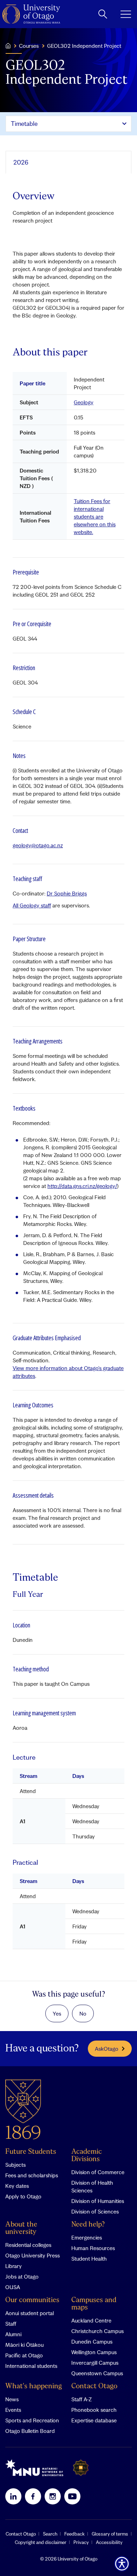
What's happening (34, 2386)
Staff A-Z (81, 2399)
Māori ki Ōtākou (24, 2345)
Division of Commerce (98, 2172)
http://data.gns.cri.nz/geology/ (82, 1186)
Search (50, 2534)
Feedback (74, 2534)
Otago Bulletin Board (30, 2431)
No (83, 2013)
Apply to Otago (23, 2196)
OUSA (13, 2287)
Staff (11, 2324)
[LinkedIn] (13, 2496)
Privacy (81, 2542)
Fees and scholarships (32, 2175)
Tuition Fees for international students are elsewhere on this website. (95, 516)
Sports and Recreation (32, 2420)
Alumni (13, 2334)
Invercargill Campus (95, 2363)
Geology (84, 402)
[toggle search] (103, 14)
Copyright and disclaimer (41, 2542)
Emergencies (87, 2237)
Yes (57, 2013)
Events (13, 2410)
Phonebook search (94, 2410)
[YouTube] (72, 2496)
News (12, 2399)
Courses (29, 46)
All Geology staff (32, 905)
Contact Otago (94, 2386)
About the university (21, 2228)
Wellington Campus (94, 2352)
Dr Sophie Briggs (67, 893)
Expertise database (94, 2420)
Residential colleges (28, 2245)
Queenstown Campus (97, 2373)
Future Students (31, 2152)
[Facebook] (33, 2496)
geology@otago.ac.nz (38, 845)
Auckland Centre (91, 2320)
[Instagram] (53, 2496)
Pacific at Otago (24, 2355)
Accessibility (109, 2542)
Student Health (89, 2259)
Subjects (15, 2165)
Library (14, 2266)
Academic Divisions (87, 2156)
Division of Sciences (95, 2211)
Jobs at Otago (22, 2276)
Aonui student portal (30, 2313)
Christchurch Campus (97, 2331)
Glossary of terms (110, 2534)
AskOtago (107, 2049)
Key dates (17, 2186)
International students (31, 2366)
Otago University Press (32, 2255)
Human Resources (93, 2248)
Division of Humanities (98, 2201)
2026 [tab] (21, 162)
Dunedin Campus (92, 2341)
